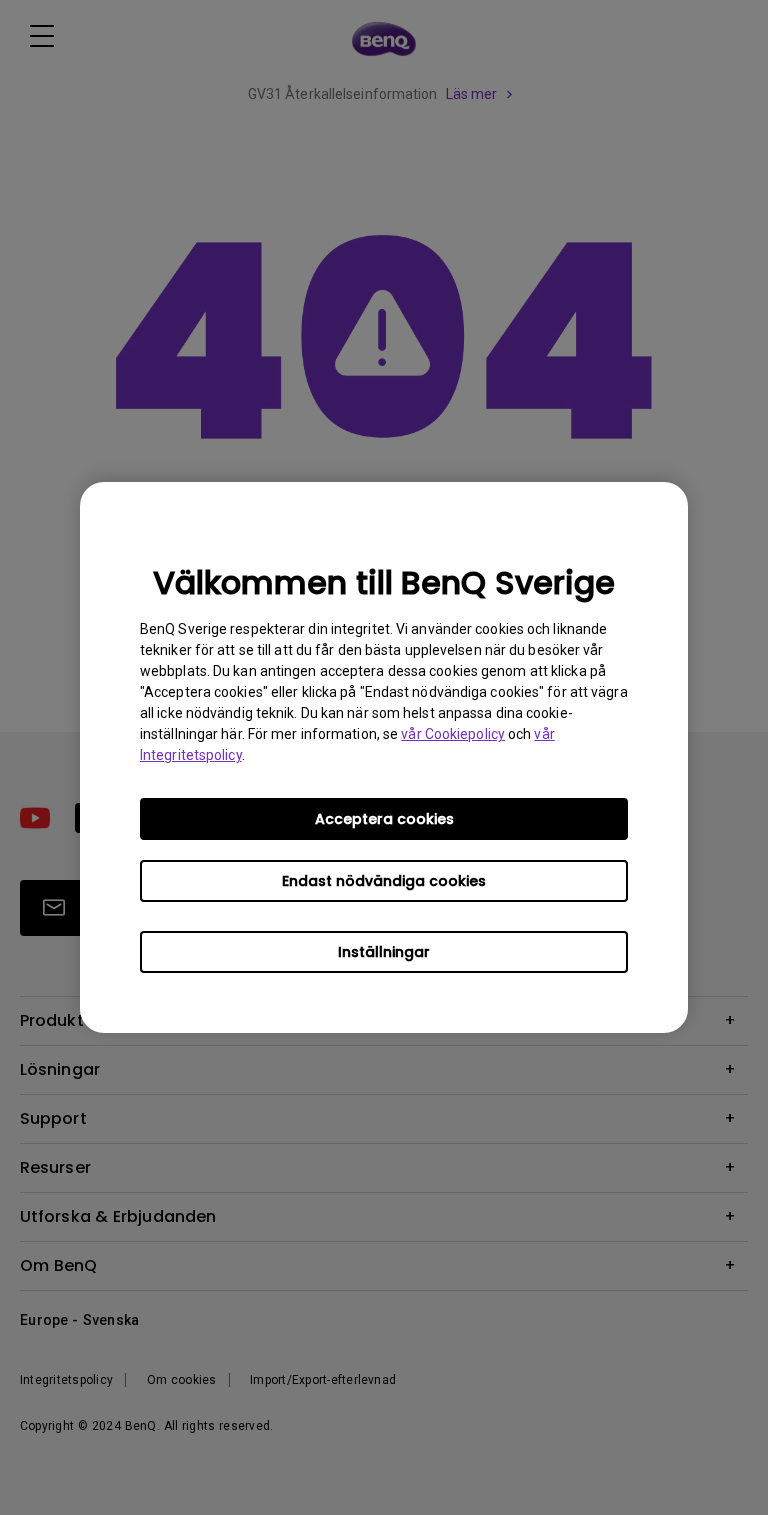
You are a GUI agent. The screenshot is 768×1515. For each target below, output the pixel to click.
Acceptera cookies (384, 819)
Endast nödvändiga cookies (384, 881)
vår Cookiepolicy (453, 734)
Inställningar (384, 952)
